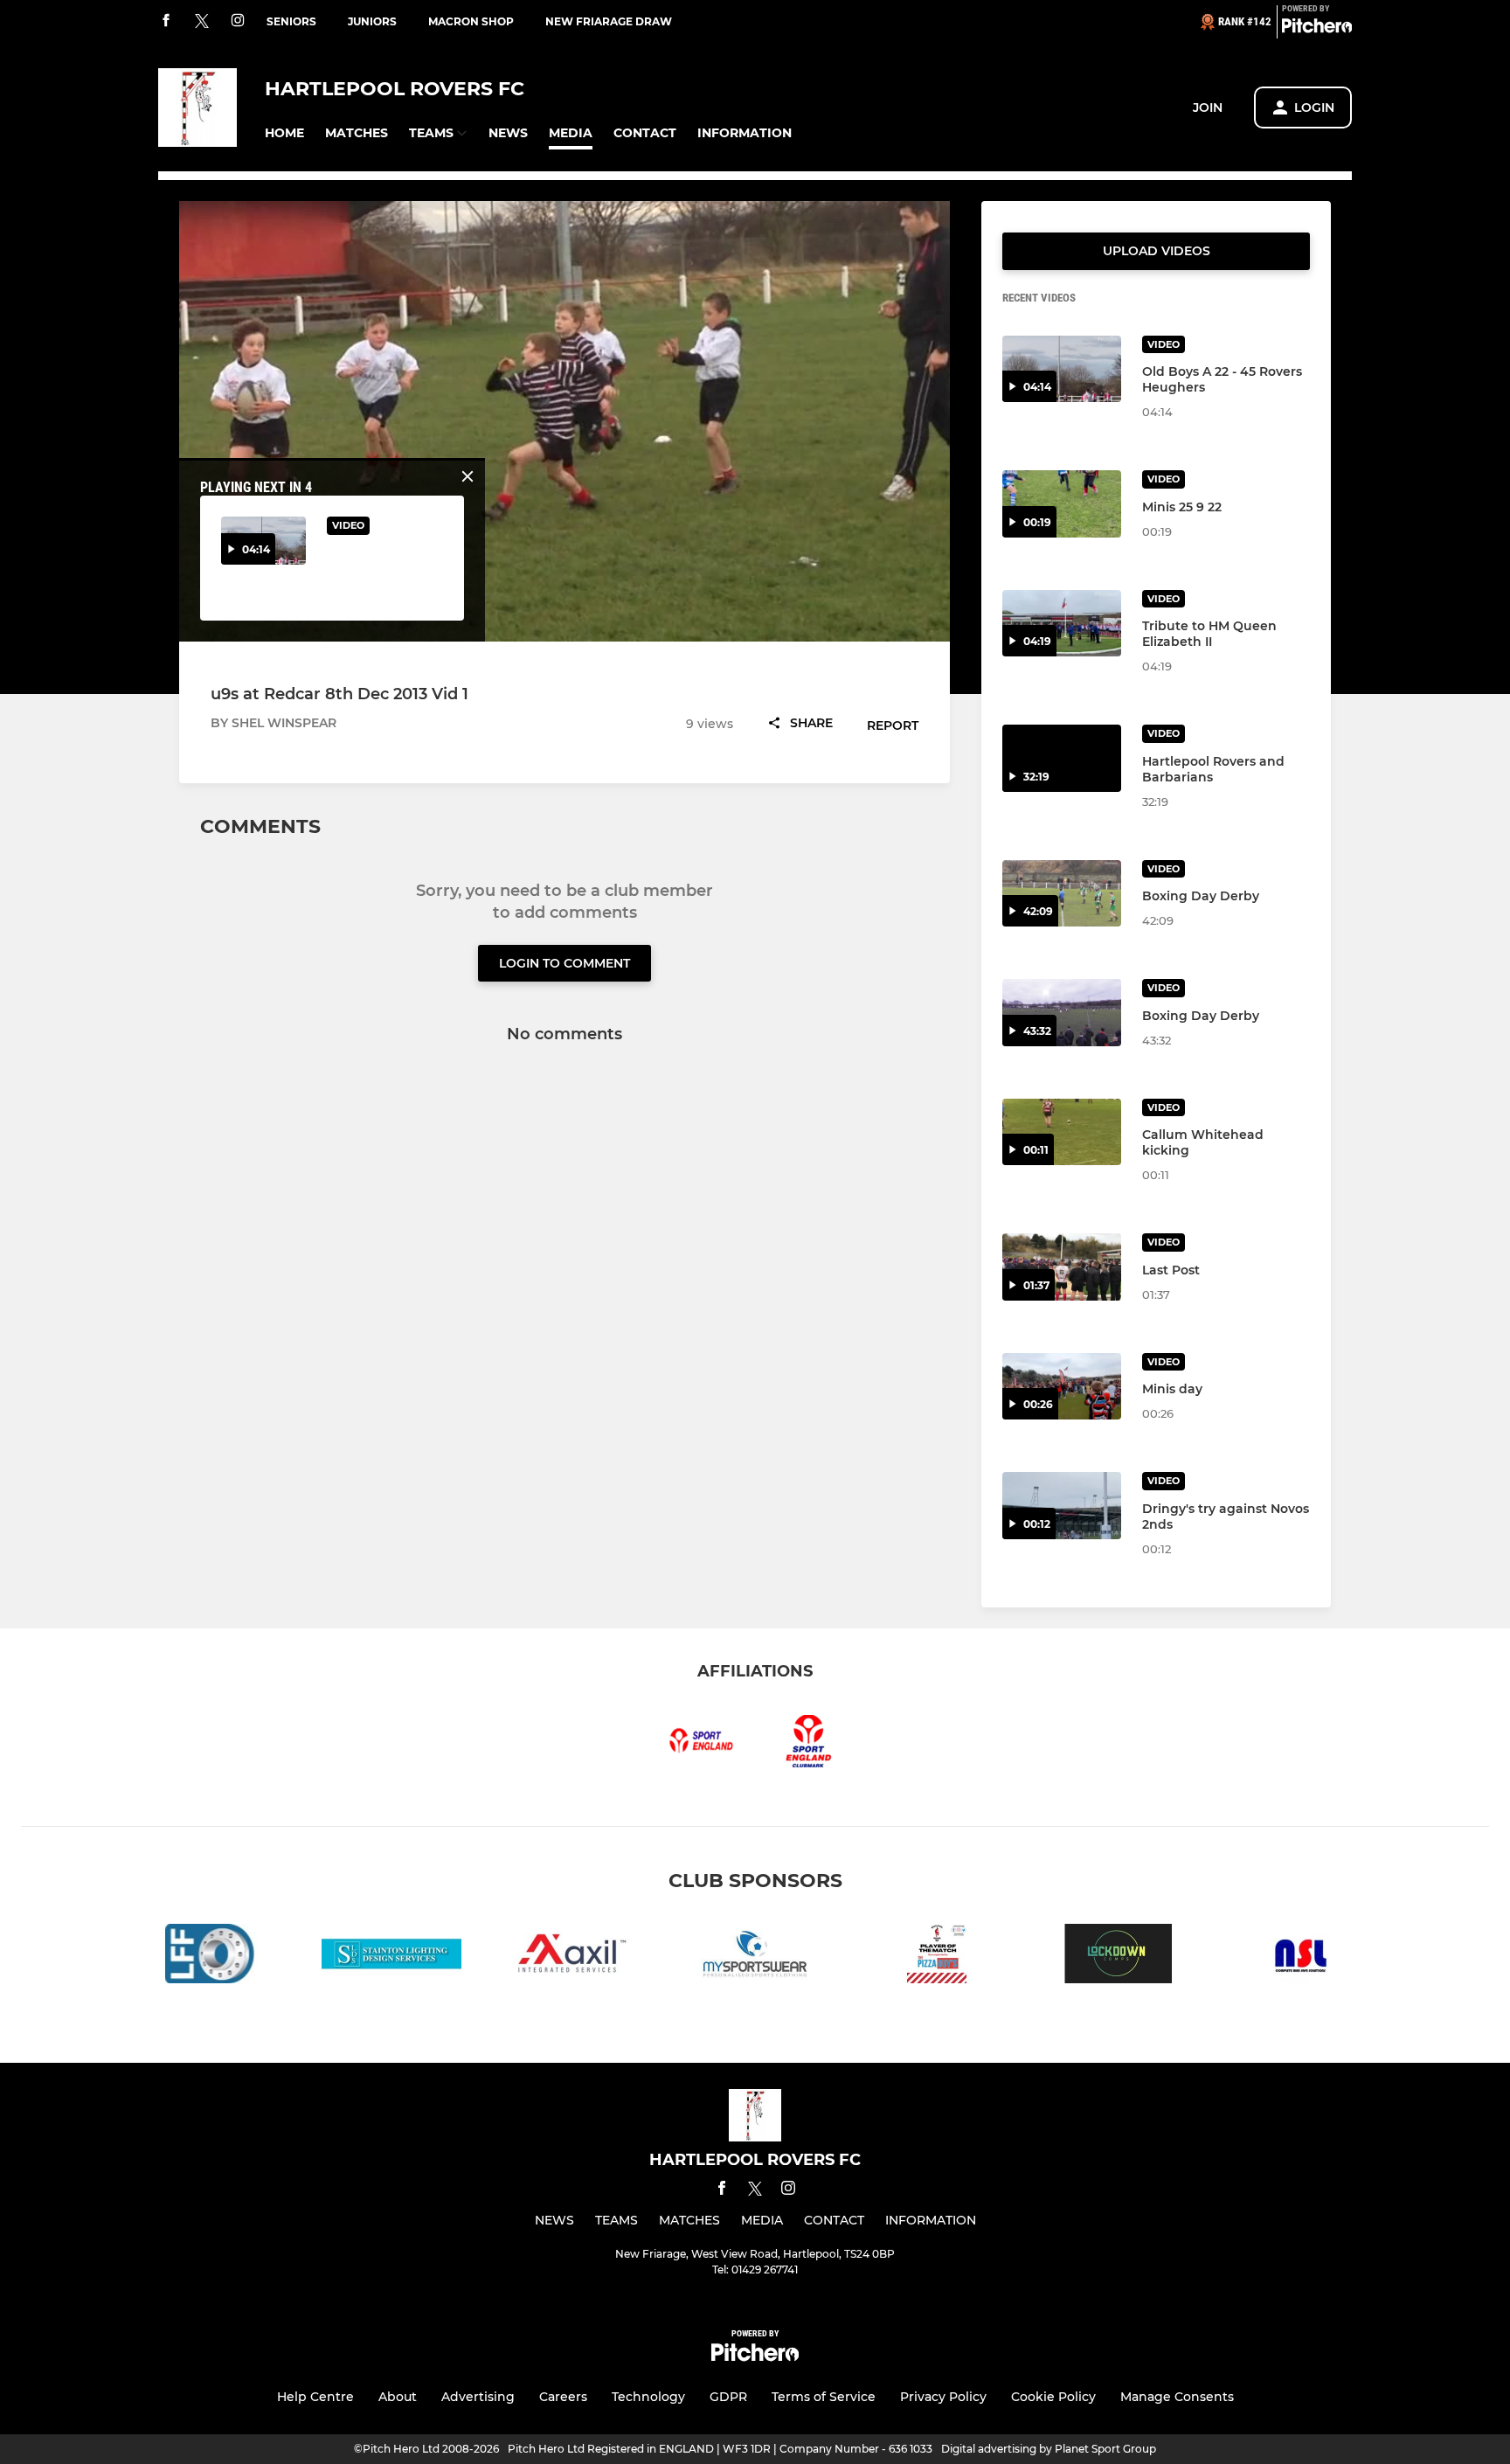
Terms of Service (824, 2397)
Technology (648, 2397)
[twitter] (202, 22)
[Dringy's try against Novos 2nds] (1062, 1506)
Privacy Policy (943, 2397)
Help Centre (315, 2397)
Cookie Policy (1053, 2397)
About (398, 2397)
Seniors (291, 21)
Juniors (372, 21)
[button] (284, 133)
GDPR (728, 2397)
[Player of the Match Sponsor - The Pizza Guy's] (937, 1957)
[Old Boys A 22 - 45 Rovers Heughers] (1062, 369)
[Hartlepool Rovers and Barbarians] (1062, 758)
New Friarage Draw (609, 21)
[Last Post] (1062, 1267)
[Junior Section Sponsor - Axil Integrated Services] (573, 1957)
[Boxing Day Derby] (1062, 894)
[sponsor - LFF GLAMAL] (210, 1957)
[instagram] (238, 21)
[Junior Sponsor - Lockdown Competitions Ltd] (1119, 1957)
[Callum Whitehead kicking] (1062, 1132)
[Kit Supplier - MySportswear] (755, 1957)
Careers (563, 2397)
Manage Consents (1177, 2397)
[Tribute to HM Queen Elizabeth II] (1062, 624)
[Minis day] (1062, 1387)
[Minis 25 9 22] (1062, 504)
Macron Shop (471, 21)
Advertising (478, 2397)
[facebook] (166, 21)
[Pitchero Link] (1317, 29)
